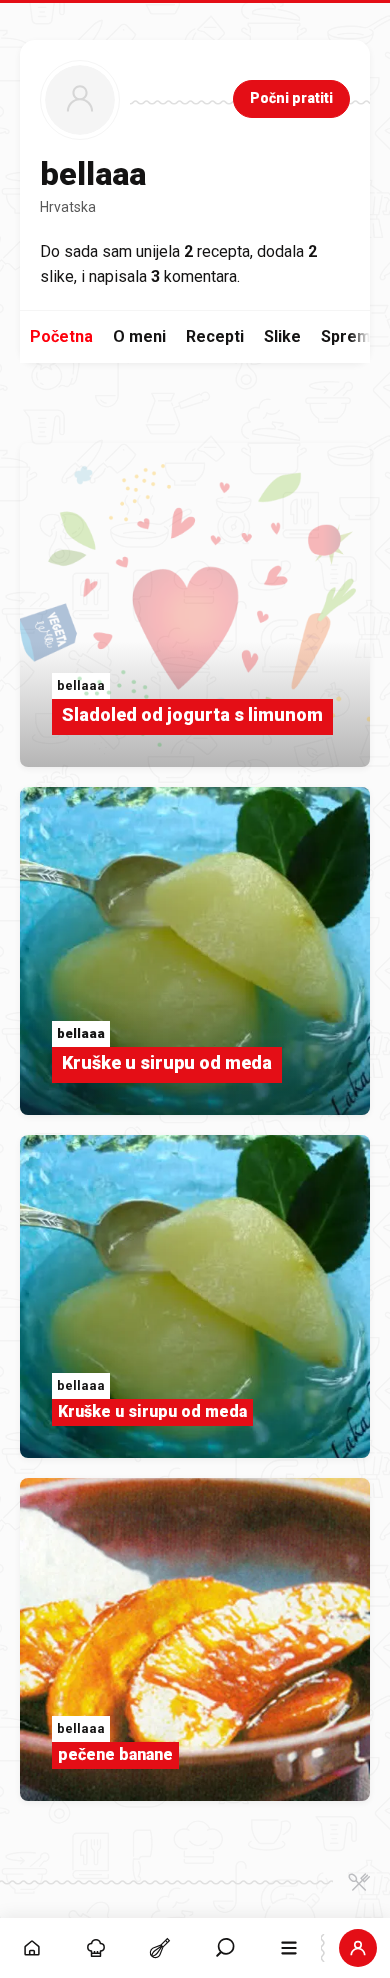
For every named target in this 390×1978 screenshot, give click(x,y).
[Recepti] (160, 1948)
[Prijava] (358, 1948)
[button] (225, 1948)
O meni (139, 336)
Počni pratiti (291, 98)
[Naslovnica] (32, 1948)
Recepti (215, 336)
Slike (282, 336)
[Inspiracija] (96, 1948)
